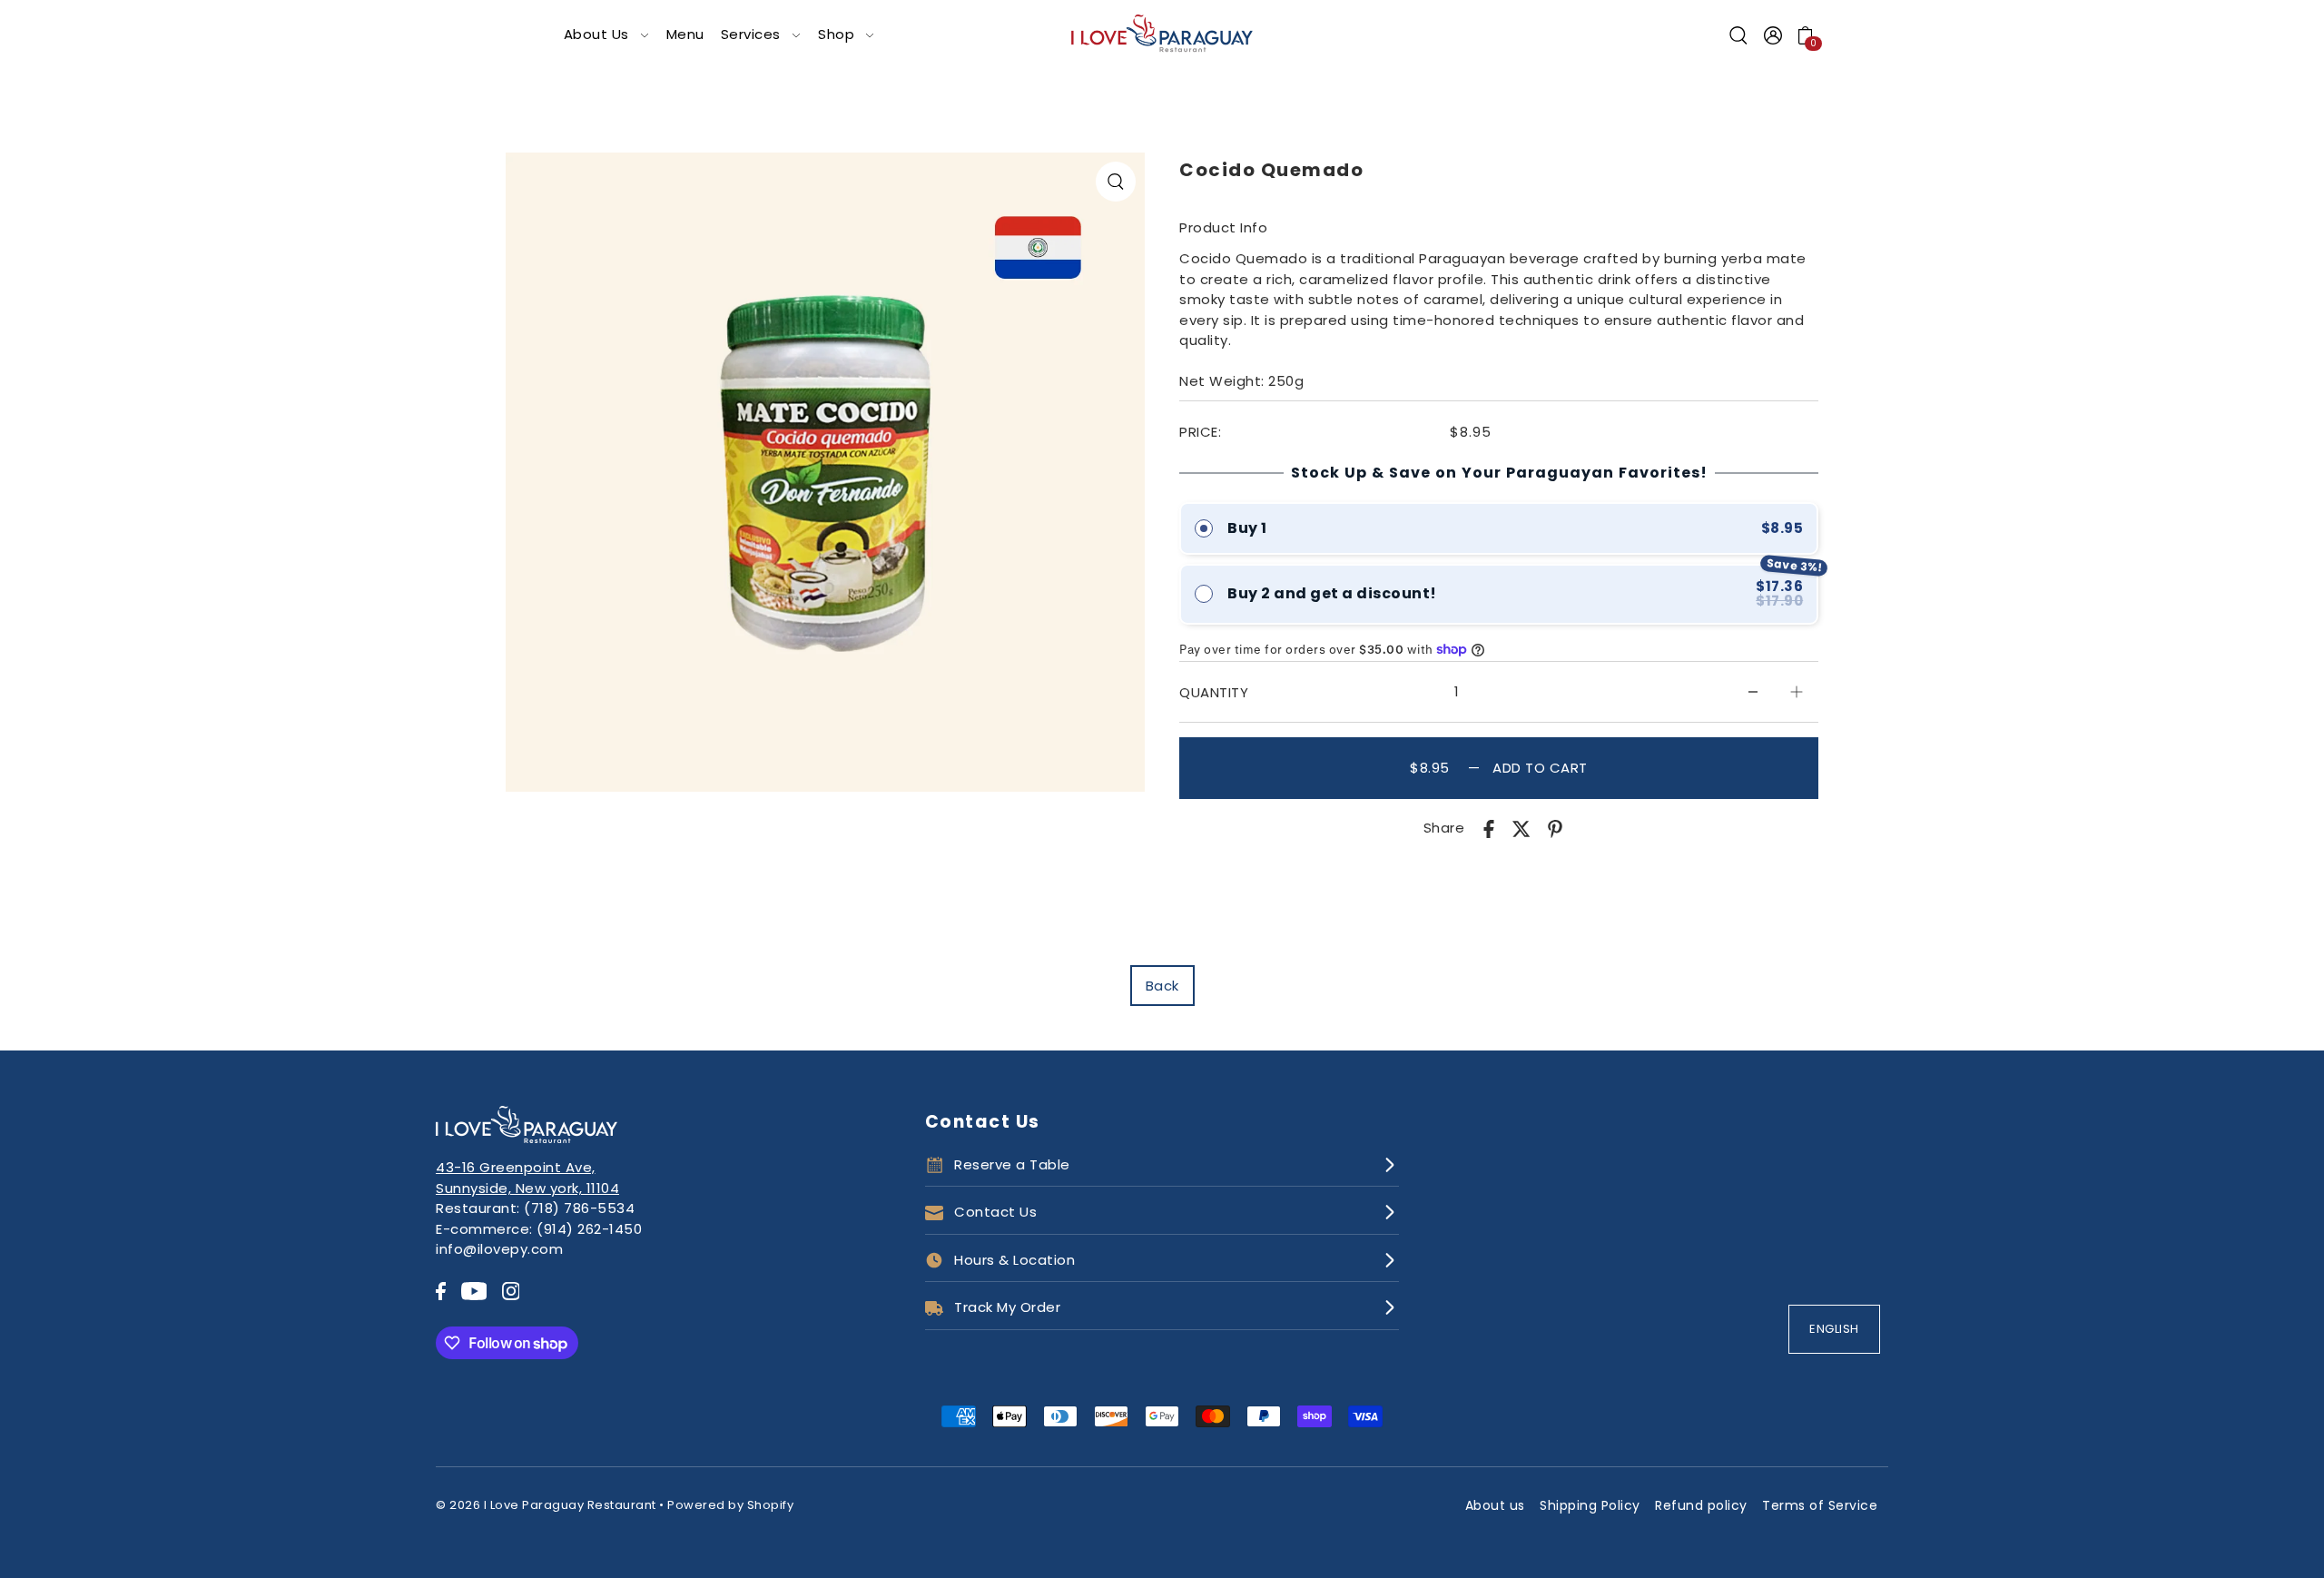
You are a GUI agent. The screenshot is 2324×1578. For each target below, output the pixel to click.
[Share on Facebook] (1489, 828)
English (1834, 1329)
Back (1162, 986)
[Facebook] (441, 1291)
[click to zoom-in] (1116, 182)
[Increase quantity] (1797, 692)
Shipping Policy (1590, 1505)
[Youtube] (474, 1291)
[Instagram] (511, 1291)
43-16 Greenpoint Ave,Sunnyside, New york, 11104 (527, 1178)
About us (1495, 1505)
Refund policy (1701, 1505)
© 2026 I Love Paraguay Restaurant (546, 1505)
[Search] (1739, 35)
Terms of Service (1820, 1505)
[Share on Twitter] (1521, 828)
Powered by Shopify (730, 1505)
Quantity (1214, 692)
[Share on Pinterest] (1555, 828)
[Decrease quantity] (1753, 692)
